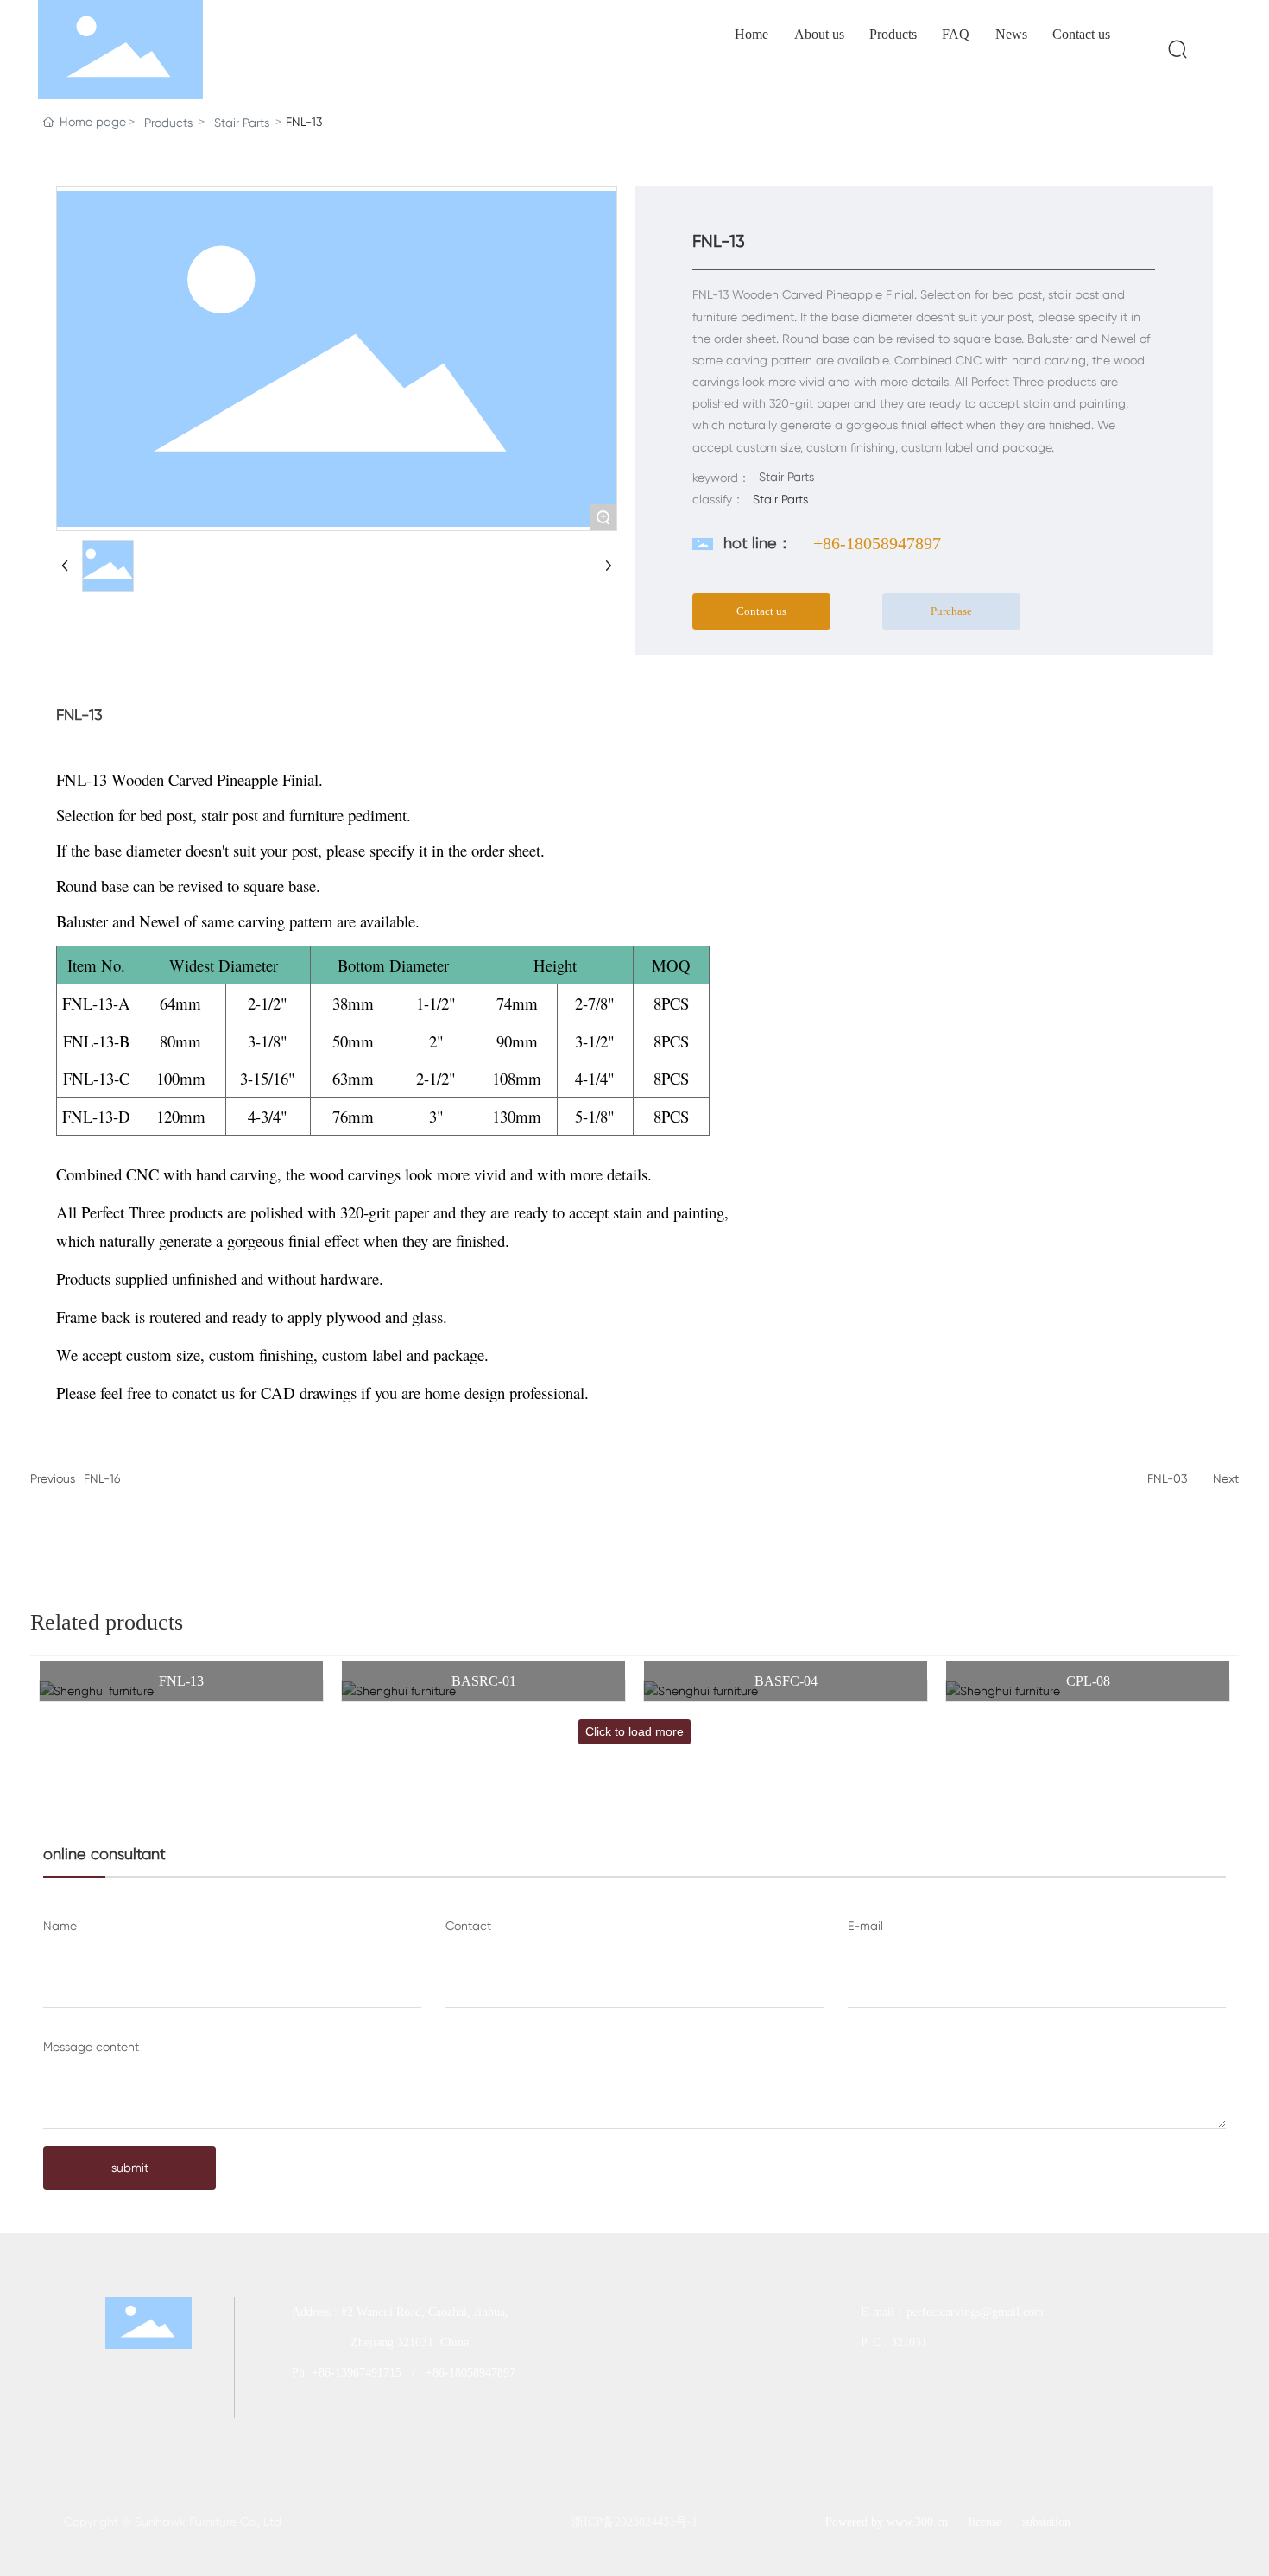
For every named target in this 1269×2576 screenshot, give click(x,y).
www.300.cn (917, 2522)
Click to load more (634, 1731)
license (985, 2522)
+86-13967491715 (357, 2373)
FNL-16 (102, 1478)
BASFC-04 (786, 1681)
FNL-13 (181, 1681)
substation (1046, 2522)
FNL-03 (1167, 1478)
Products (168, 123)
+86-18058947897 (877, 543)
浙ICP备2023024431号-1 (634, 2522)
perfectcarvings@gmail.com (977, 2312)
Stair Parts (242, 123)
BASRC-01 (484, 1681)
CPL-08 (1088, 1681)
